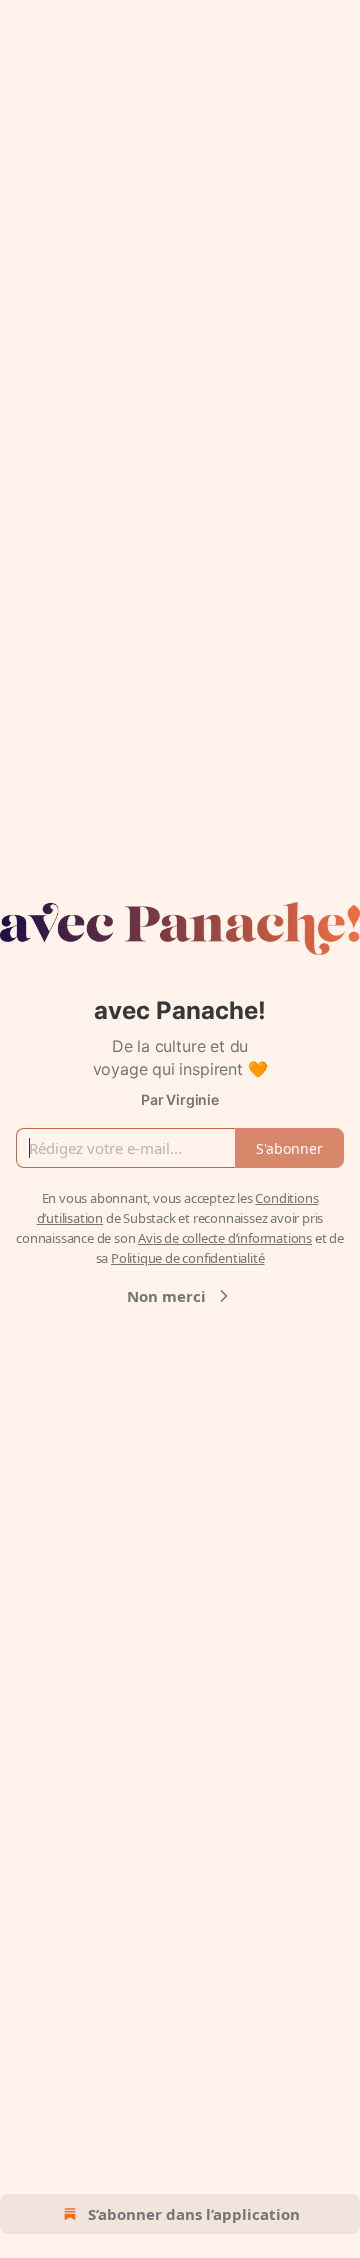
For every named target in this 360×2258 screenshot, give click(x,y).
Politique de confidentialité (187, 1258)
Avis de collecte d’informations (225, 1238)
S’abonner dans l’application (194, 2214)
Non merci (166, 1296)
